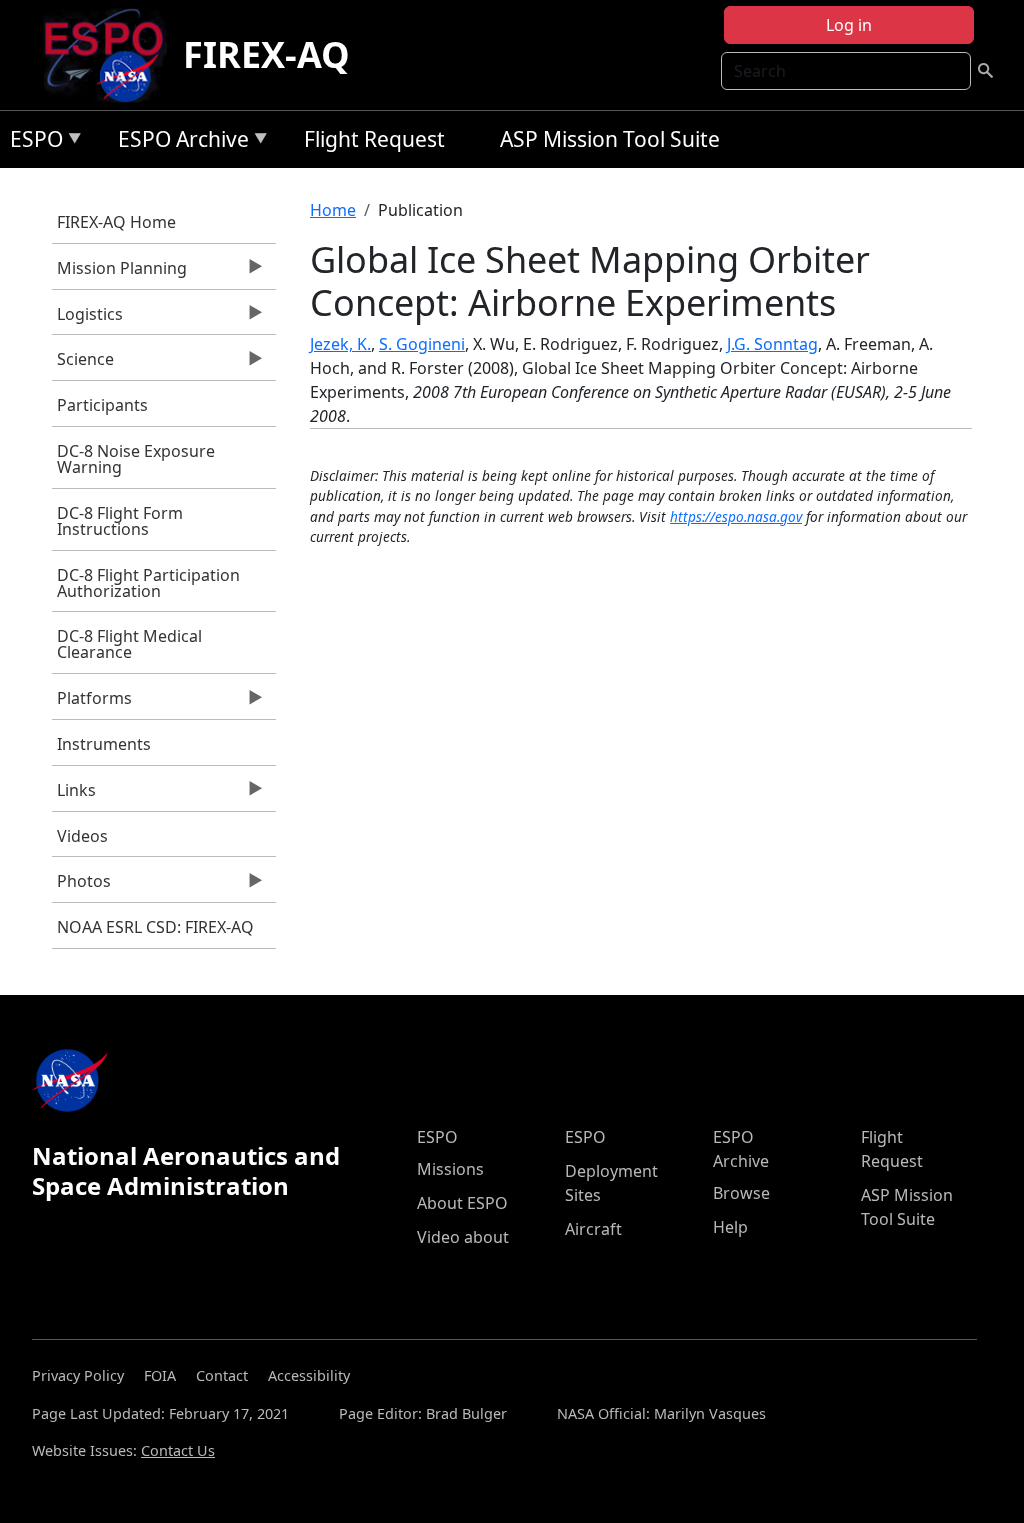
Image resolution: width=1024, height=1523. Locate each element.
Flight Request (374, 139)
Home (333, 210)
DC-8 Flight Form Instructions (120, 521)
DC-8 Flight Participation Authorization (148, 583)
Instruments (104, 744)
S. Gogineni (422, 344)
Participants (102, 405)
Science (83, 364)
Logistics (87, 319)
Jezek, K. (340, 344)
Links (74, 795)
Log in (849, 25)
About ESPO (462, 1203)
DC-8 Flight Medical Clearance (129, 644)
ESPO (31, 142)
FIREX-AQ (266, 54)
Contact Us (178, 1450)
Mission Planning (119, 273)
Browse (741, 1193)
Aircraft (593, 1229)
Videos (82, 836)
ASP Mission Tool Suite (610, 139)
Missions (450, 1169)
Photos (81, 886)
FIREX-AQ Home (116, 222)
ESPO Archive (178, 142)
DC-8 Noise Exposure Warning (136, 459)
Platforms (92, 703)
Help (730, 1227)
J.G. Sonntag (772, 344)
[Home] (111, 55)
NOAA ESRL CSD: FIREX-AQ (155, 927)
